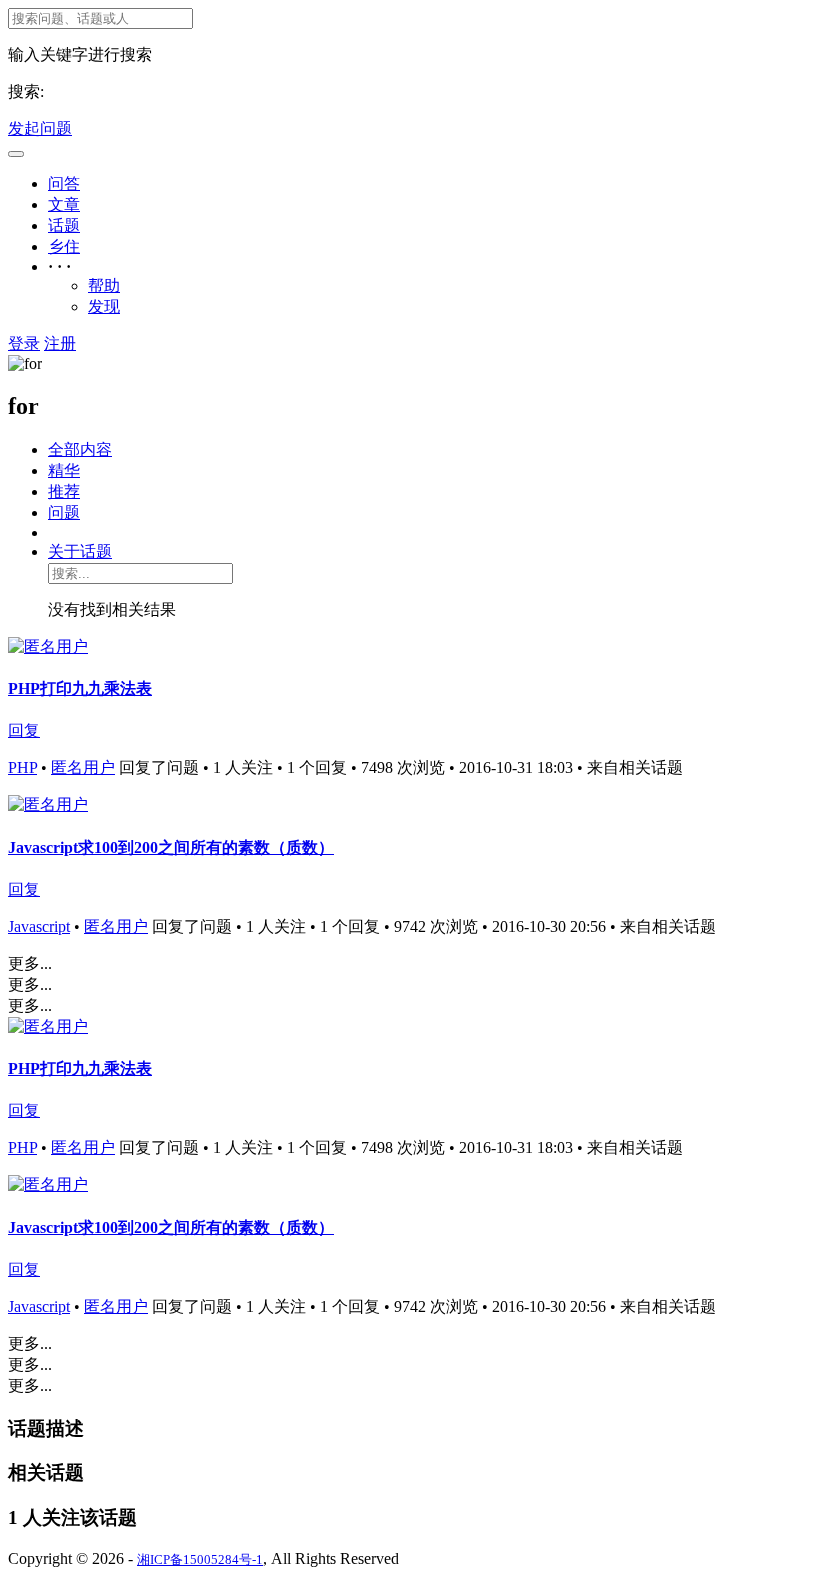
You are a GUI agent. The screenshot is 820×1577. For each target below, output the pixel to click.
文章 (64, 204)
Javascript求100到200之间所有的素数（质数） (171, 847)
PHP (22, 767)
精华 (64, 470)
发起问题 (40, 128)
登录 (24, 343)
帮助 (104, 285)
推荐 (64, 491)
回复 (24, 730)
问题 (64, 512)
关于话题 (80, 551)
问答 (64, 183)
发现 (104, 306)
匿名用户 (83, 767)
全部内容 (80, 449)
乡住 (64, 246)
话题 (64, 225)
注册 (60, 343)
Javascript (39, 926)
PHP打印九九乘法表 (80, 688)
